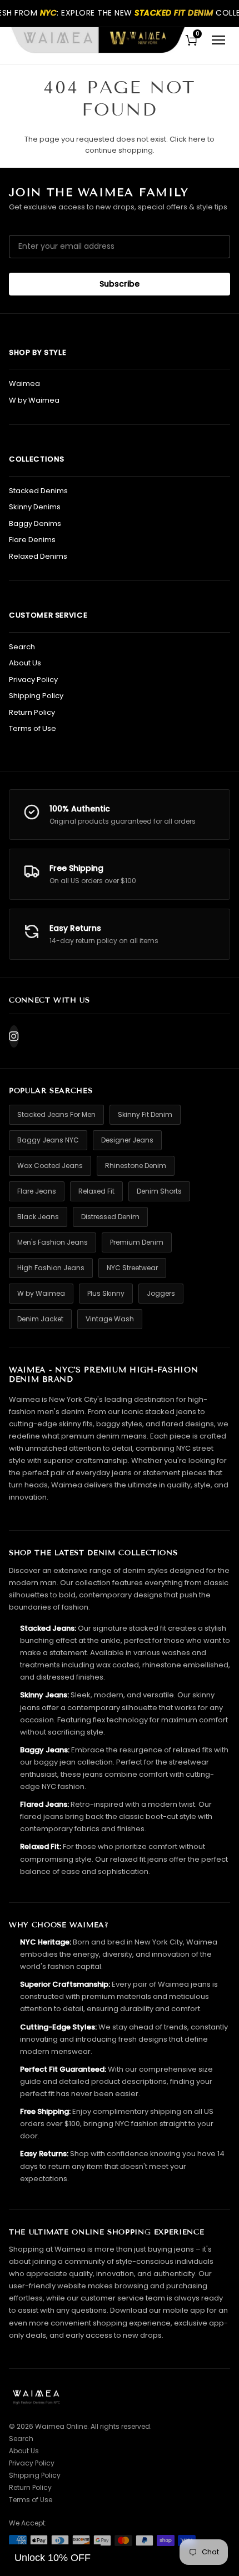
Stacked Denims (38, 491)
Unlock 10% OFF (53, 2558)
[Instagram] (14, 1036)
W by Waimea (34, 400)
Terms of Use (33, 728)
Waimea (24, 384)
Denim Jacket (40, 1319)
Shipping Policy (36, 696)
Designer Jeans (127, 1140)
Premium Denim (137, 1242)
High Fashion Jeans (51, 1268)
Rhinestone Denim (136, 1166)
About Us (25, 663)
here (197, 139)
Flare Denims (32, 540)
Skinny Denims (35, 507)
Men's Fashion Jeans (53, 1242)
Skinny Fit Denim (145, 1114)
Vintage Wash (110, 1319)
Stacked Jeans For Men (56, 1114)
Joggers (161, 1293)
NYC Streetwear (132, 1268)
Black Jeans (38, 1217)
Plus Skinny (106, 1293)
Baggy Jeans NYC (48, 1140)
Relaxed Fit (96, 1191)
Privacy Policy (33, 680)
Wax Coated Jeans (50, 1166)
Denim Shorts (159, 1191)
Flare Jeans (37, 1191)
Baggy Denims (35, 523)
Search (22, 647)
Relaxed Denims (38, 556)
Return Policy (32, 712)
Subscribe (120, 284)
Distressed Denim (110, 1217)
